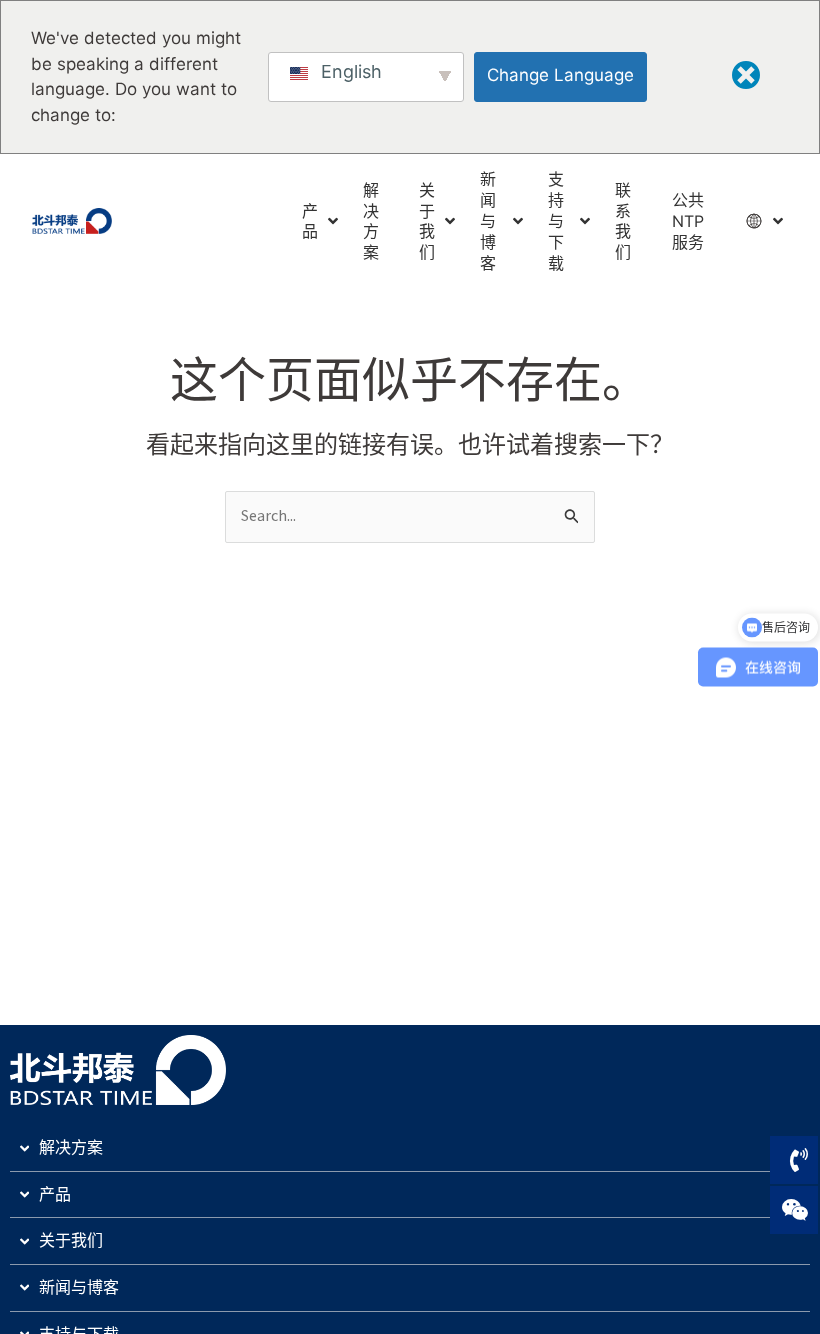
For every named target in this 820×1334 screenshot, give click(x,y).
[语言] (756, 221)
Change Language (560, 75)
